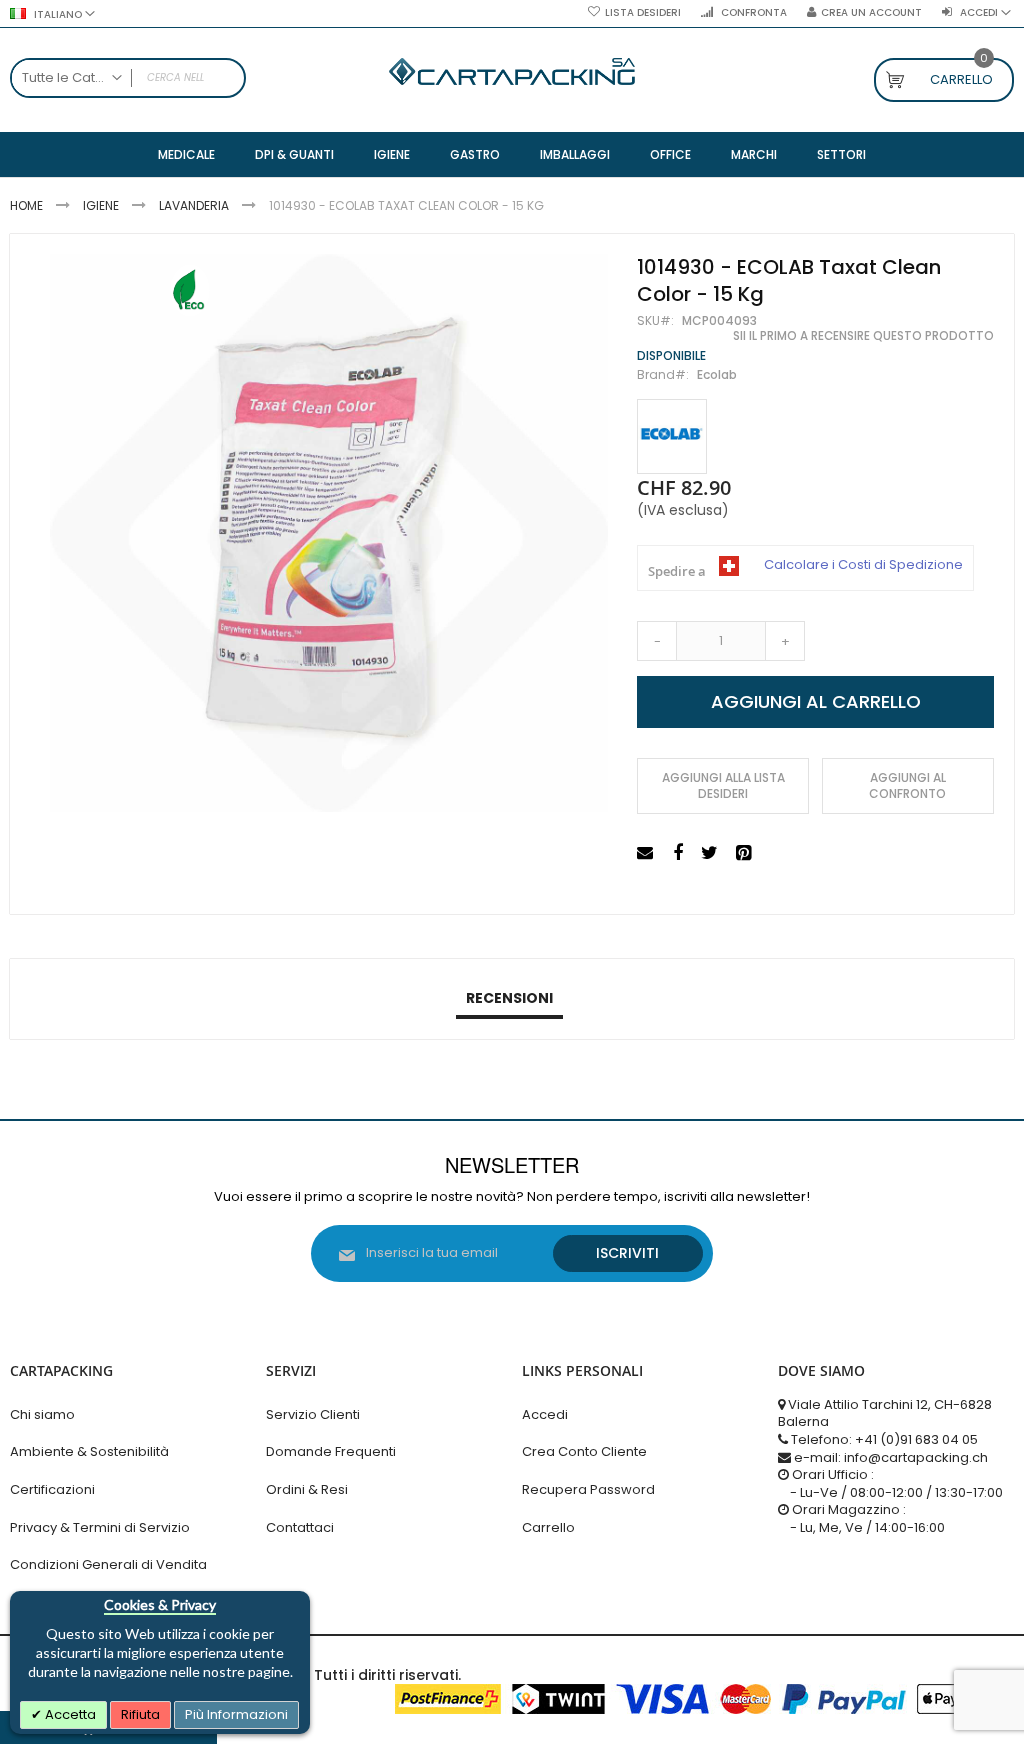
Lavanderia (194, 205)
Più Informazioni (236, 1714)
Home (26, 205)
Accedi (545, 1414)
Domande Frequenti (331, 1451)
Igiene (101, 205)
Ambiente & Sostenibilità (89, 1451)
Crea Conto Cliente (584, 1451)
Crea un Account (871, 13)
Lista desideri (643, 13)
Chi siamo (42, 1414)
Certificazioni (52, 1489)
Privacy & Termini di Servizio (100, 1527)
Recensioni (509, 998)
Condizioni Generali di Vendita (108, 1564)
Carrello (548, 1527)
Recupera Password (588, 1489)
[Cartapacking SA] (512, 71)
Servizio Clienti (313, 1414)
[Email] (647, 853)
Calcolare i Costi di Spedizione (863, 565)
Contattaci (300, 1527)
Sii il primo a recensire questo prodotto (863, 336)
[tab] (509, 999)
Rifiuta (140, 1714)
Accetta (69, 1714)
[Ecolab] (672, 436)
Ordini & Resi (307, 1489)
